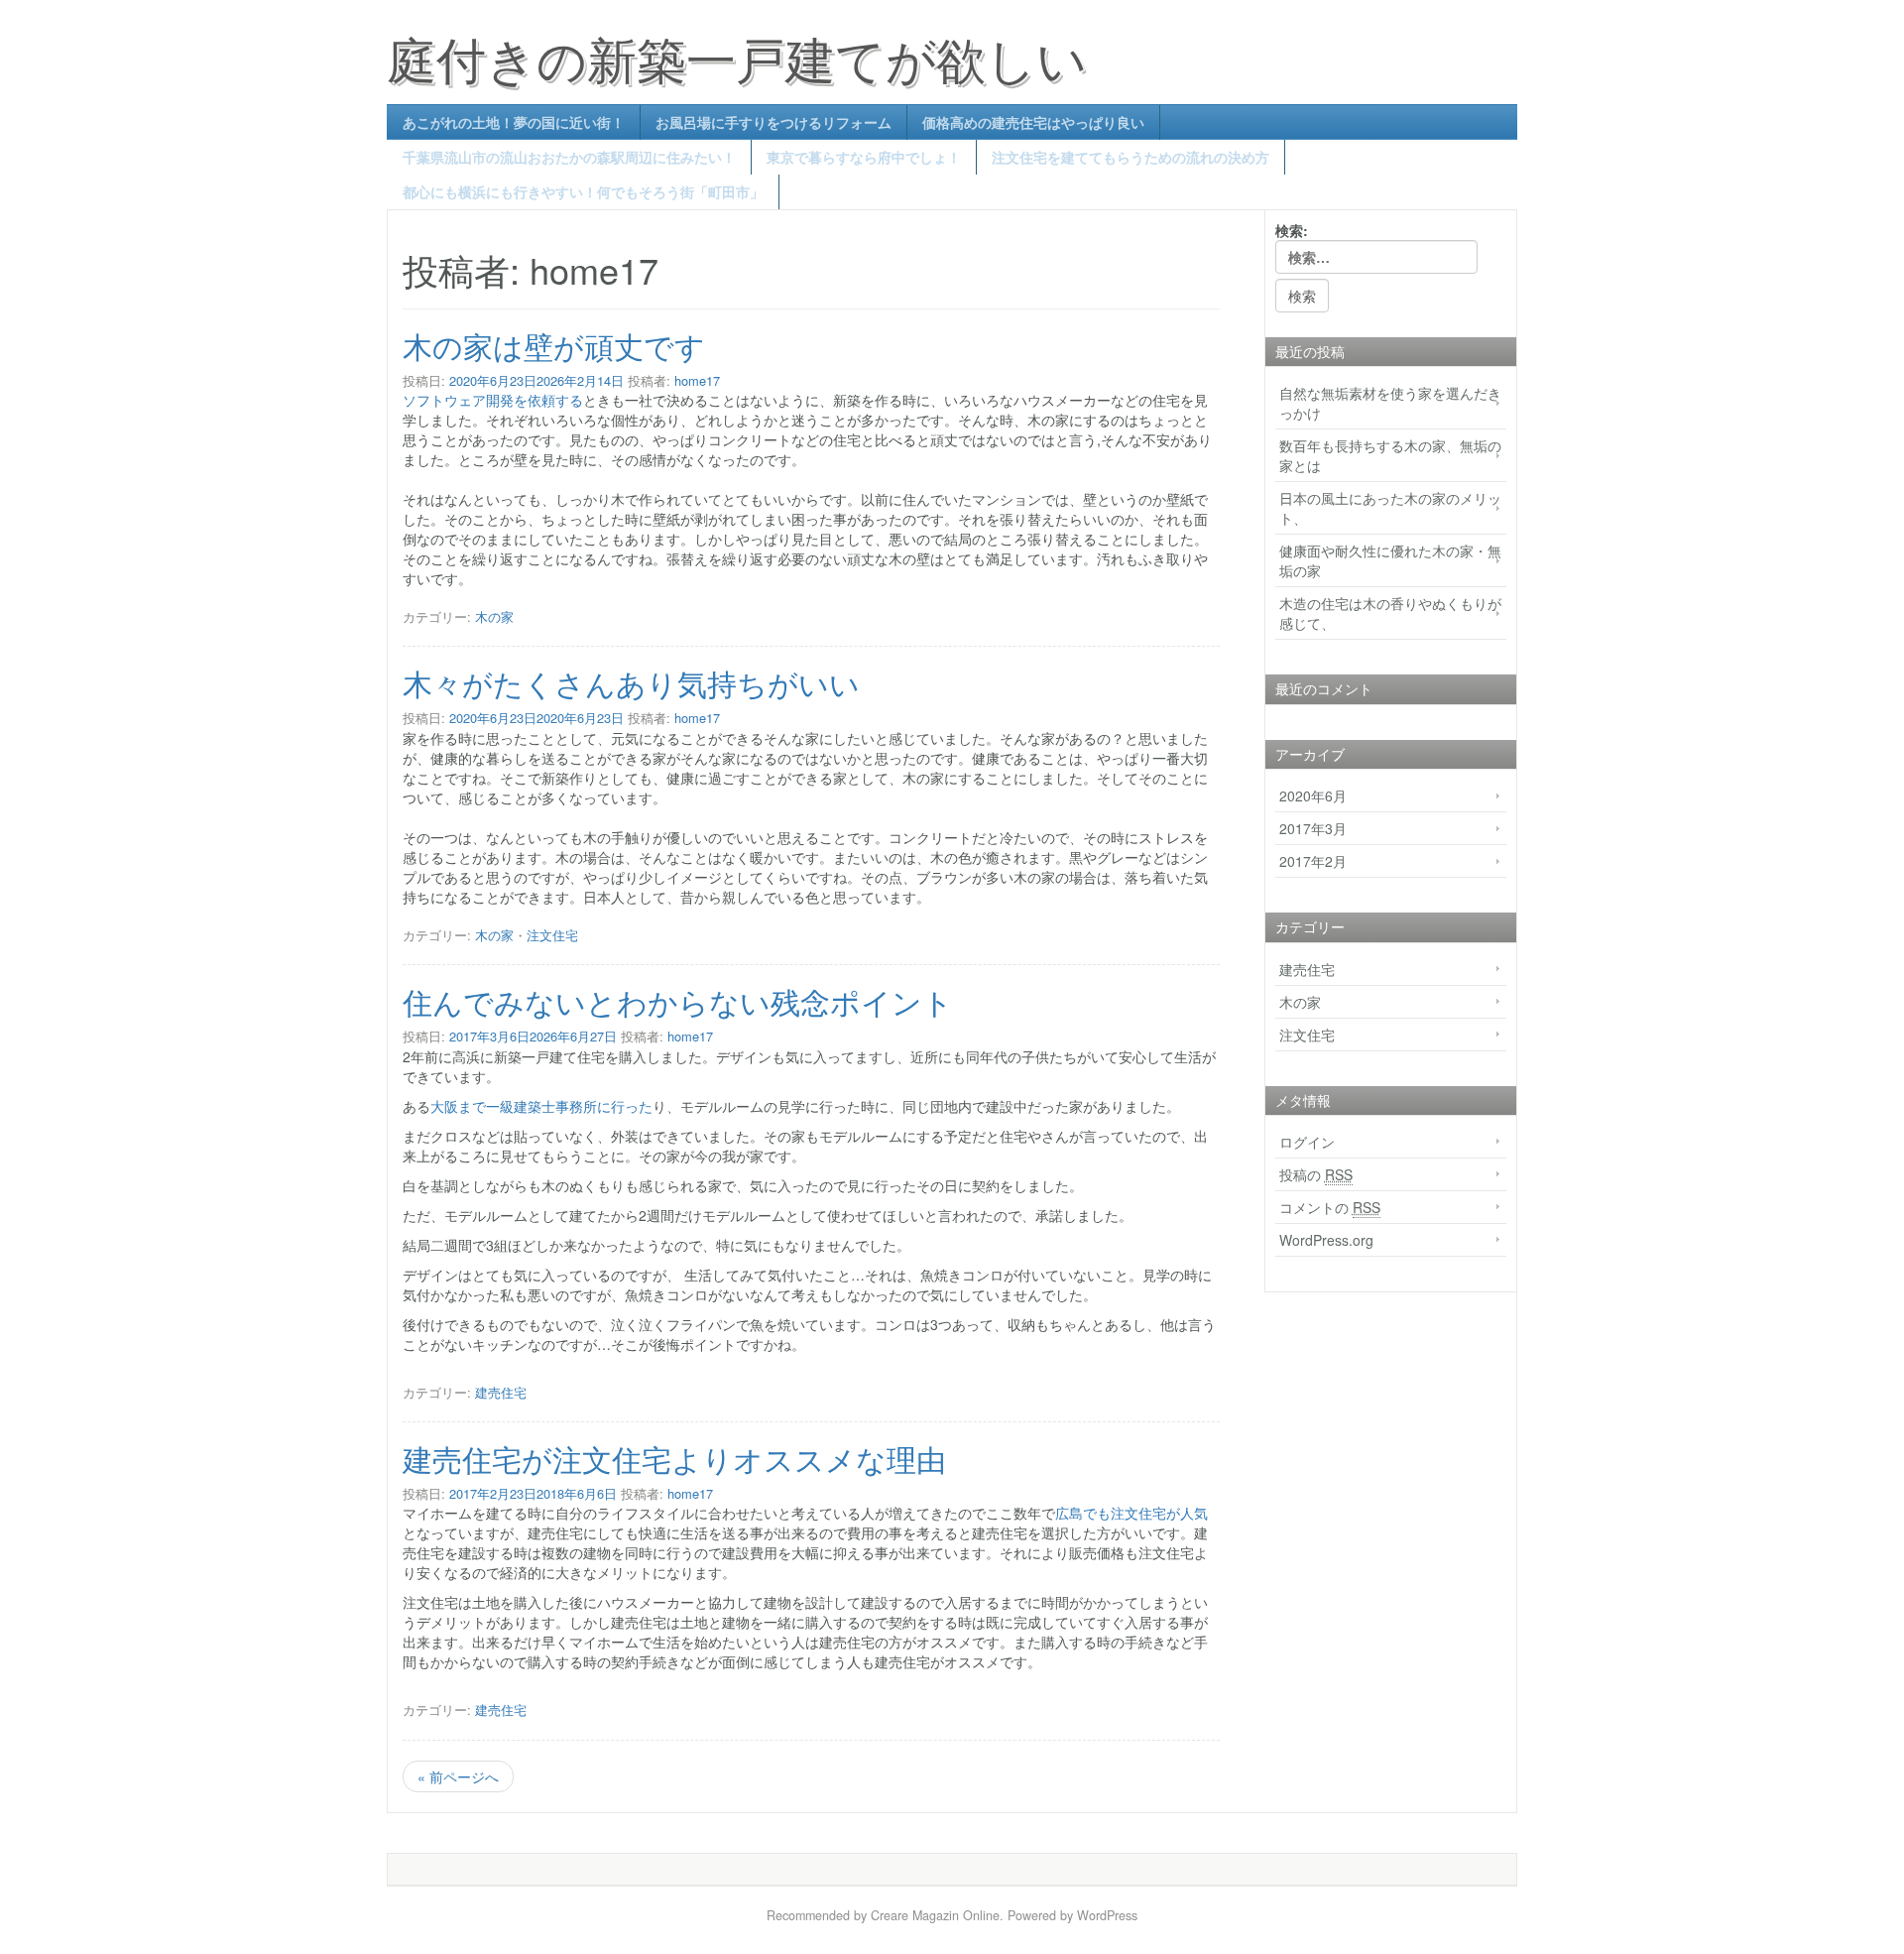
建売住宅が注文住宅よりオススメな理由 (674, 1459)
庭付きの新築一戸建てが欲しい (737, 57)
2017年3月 (1313, 828)
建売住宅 (501, 1392)
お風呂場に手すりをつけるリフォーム (773, 122)
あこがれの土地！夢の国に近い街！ (514, 122)
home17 (697, 380)
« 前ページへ (458, 1776)
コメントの (1330, 1207)
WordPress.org (1326, 1240)
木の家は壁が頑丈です (554, 346)
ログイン (1307, 1142)
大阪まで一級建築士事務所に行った (541, 1106)
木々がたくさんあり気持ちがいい (631, 683)
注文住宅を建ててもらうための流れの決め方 (1130, 157)
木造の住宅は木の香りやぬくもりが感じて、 (1390, 613)
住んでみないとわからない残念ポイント (678, 1001)
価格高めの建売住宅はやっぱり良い (1033, 122)
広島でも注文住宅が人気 (1131, 1513)
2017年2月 (1313, 861)
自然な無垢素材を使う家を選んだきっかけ (1390, 403)
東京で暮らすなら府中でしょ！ (864, 157)
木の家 (494, 616)
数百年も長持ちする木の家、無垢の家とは (1390, 455)
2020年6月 (1313, 795)
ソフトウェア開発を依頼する (493, 400)
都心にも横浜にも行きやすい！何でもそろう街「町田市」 (583, 191)
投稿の (1316, 1174)
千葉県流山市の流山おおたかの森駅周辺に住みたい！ (569, 157)
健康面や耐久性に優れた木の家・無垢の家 (1390, 560)
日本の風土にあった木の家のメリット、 (1390, 508)
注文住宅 (552, 935)
